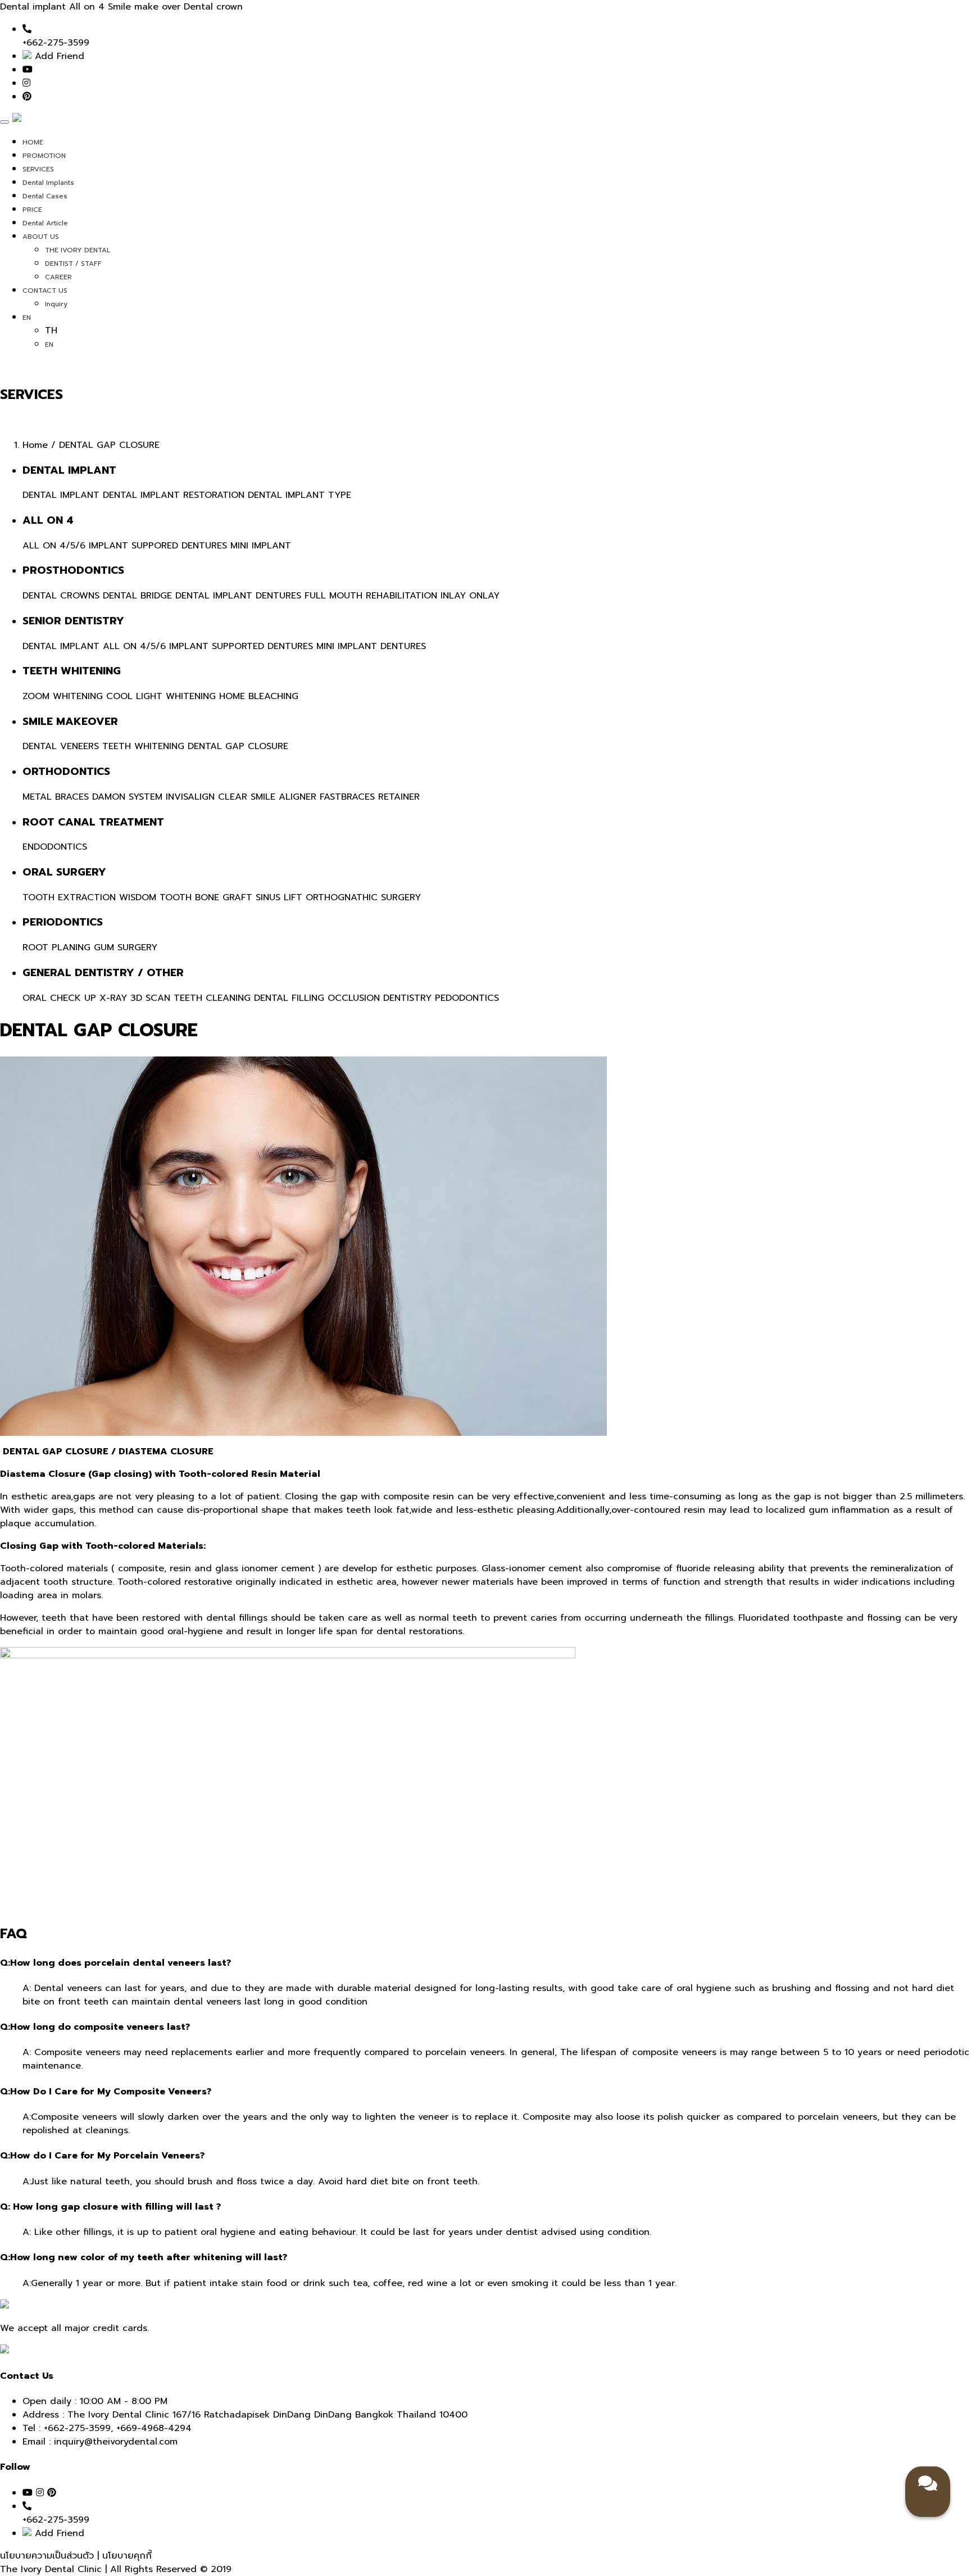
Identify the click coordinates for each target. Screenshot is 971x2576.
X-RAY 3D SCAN (135, 998)
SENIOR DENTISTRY (73, 621)
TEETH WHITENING (72, 671)
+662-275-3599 (77, 2428)
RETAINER (399, 797)
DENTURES (278, 596)
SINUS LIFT (279, 897)
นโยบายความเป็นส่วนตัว (49, 2556)
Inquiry (56, 304)
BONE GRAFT (224, 897)
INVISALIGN (190, 797)
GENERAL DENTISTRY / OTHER (103, 973)
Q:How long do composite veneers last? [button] (95, 2027)
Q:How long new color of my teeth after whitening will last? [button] (144, 2257)
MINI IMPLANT (261, 546)
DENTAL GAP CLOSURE (238, 746)
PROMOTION (44, 156)
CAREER (58, 277)
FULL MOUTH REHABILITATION (371, 596)
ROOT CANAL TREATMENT (93, 822)
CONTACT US (45, 291)
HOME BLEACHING (259, 696)
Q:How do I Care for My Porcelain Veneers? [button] (102, 2156)
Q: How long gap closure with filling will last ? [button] (110, 2207)
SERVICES (38, 169)
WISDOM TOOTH (155, 897)
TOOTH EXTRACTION (69, 897)
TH (51, 330)
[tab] (485, 1963)
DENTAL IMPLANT (69, 470)
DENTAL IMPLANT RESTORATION (174, 495)
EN (27, 318)
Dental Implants (48, 183)
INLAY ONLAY (470, 596)
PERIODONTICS (63, 922)
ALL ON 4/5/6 (54, 546)
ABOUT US (41, 237)
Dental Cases (45, 196)
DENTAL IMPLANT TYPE (300, 495)
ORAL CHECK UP (59, 998)
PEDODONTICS (467, 998)
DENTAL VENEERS (61, 746)
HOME (33, 142)
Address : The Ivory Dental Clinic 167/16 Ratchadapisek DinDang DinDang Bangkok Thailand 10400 (245, 2415)
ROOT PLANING (56, 947)
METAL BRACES (56, 797)
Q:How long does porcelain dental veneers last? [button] (115, 1963)
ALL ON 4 (48, 520)
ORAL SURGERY (64, 872)
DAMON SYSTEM (127, 797)
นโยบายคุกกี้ (127, 2556)
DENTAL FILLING (289, 998)
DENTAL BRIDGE (137, 596)
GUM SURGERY (126, 947)
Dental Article (45, 223)
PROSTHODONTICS (73, 570)
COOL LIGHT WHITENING (161, 696)
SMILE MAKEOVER (70, 722)
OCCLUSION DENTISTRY (380, 998)
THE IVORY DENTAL (78, 250)
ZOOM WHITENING (63, 696)
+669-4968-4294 (154, 2428)
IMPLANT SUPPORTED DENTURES (241, 646)
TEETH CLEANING (212, 998)
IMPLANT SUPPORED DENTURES (158, 546)
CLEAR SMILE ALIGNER (267, 797)
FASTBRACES (347, 797)
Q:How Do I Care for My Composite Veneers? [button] (106, 2092)
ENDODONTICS (55, 847)
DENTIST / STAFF (73, 264)
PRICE (32, 210)
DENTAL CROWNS (61, 596)
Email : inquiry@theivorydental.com (100, 2442)
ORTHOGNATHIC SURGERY (363, 897)
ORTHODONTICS (66, 772)
